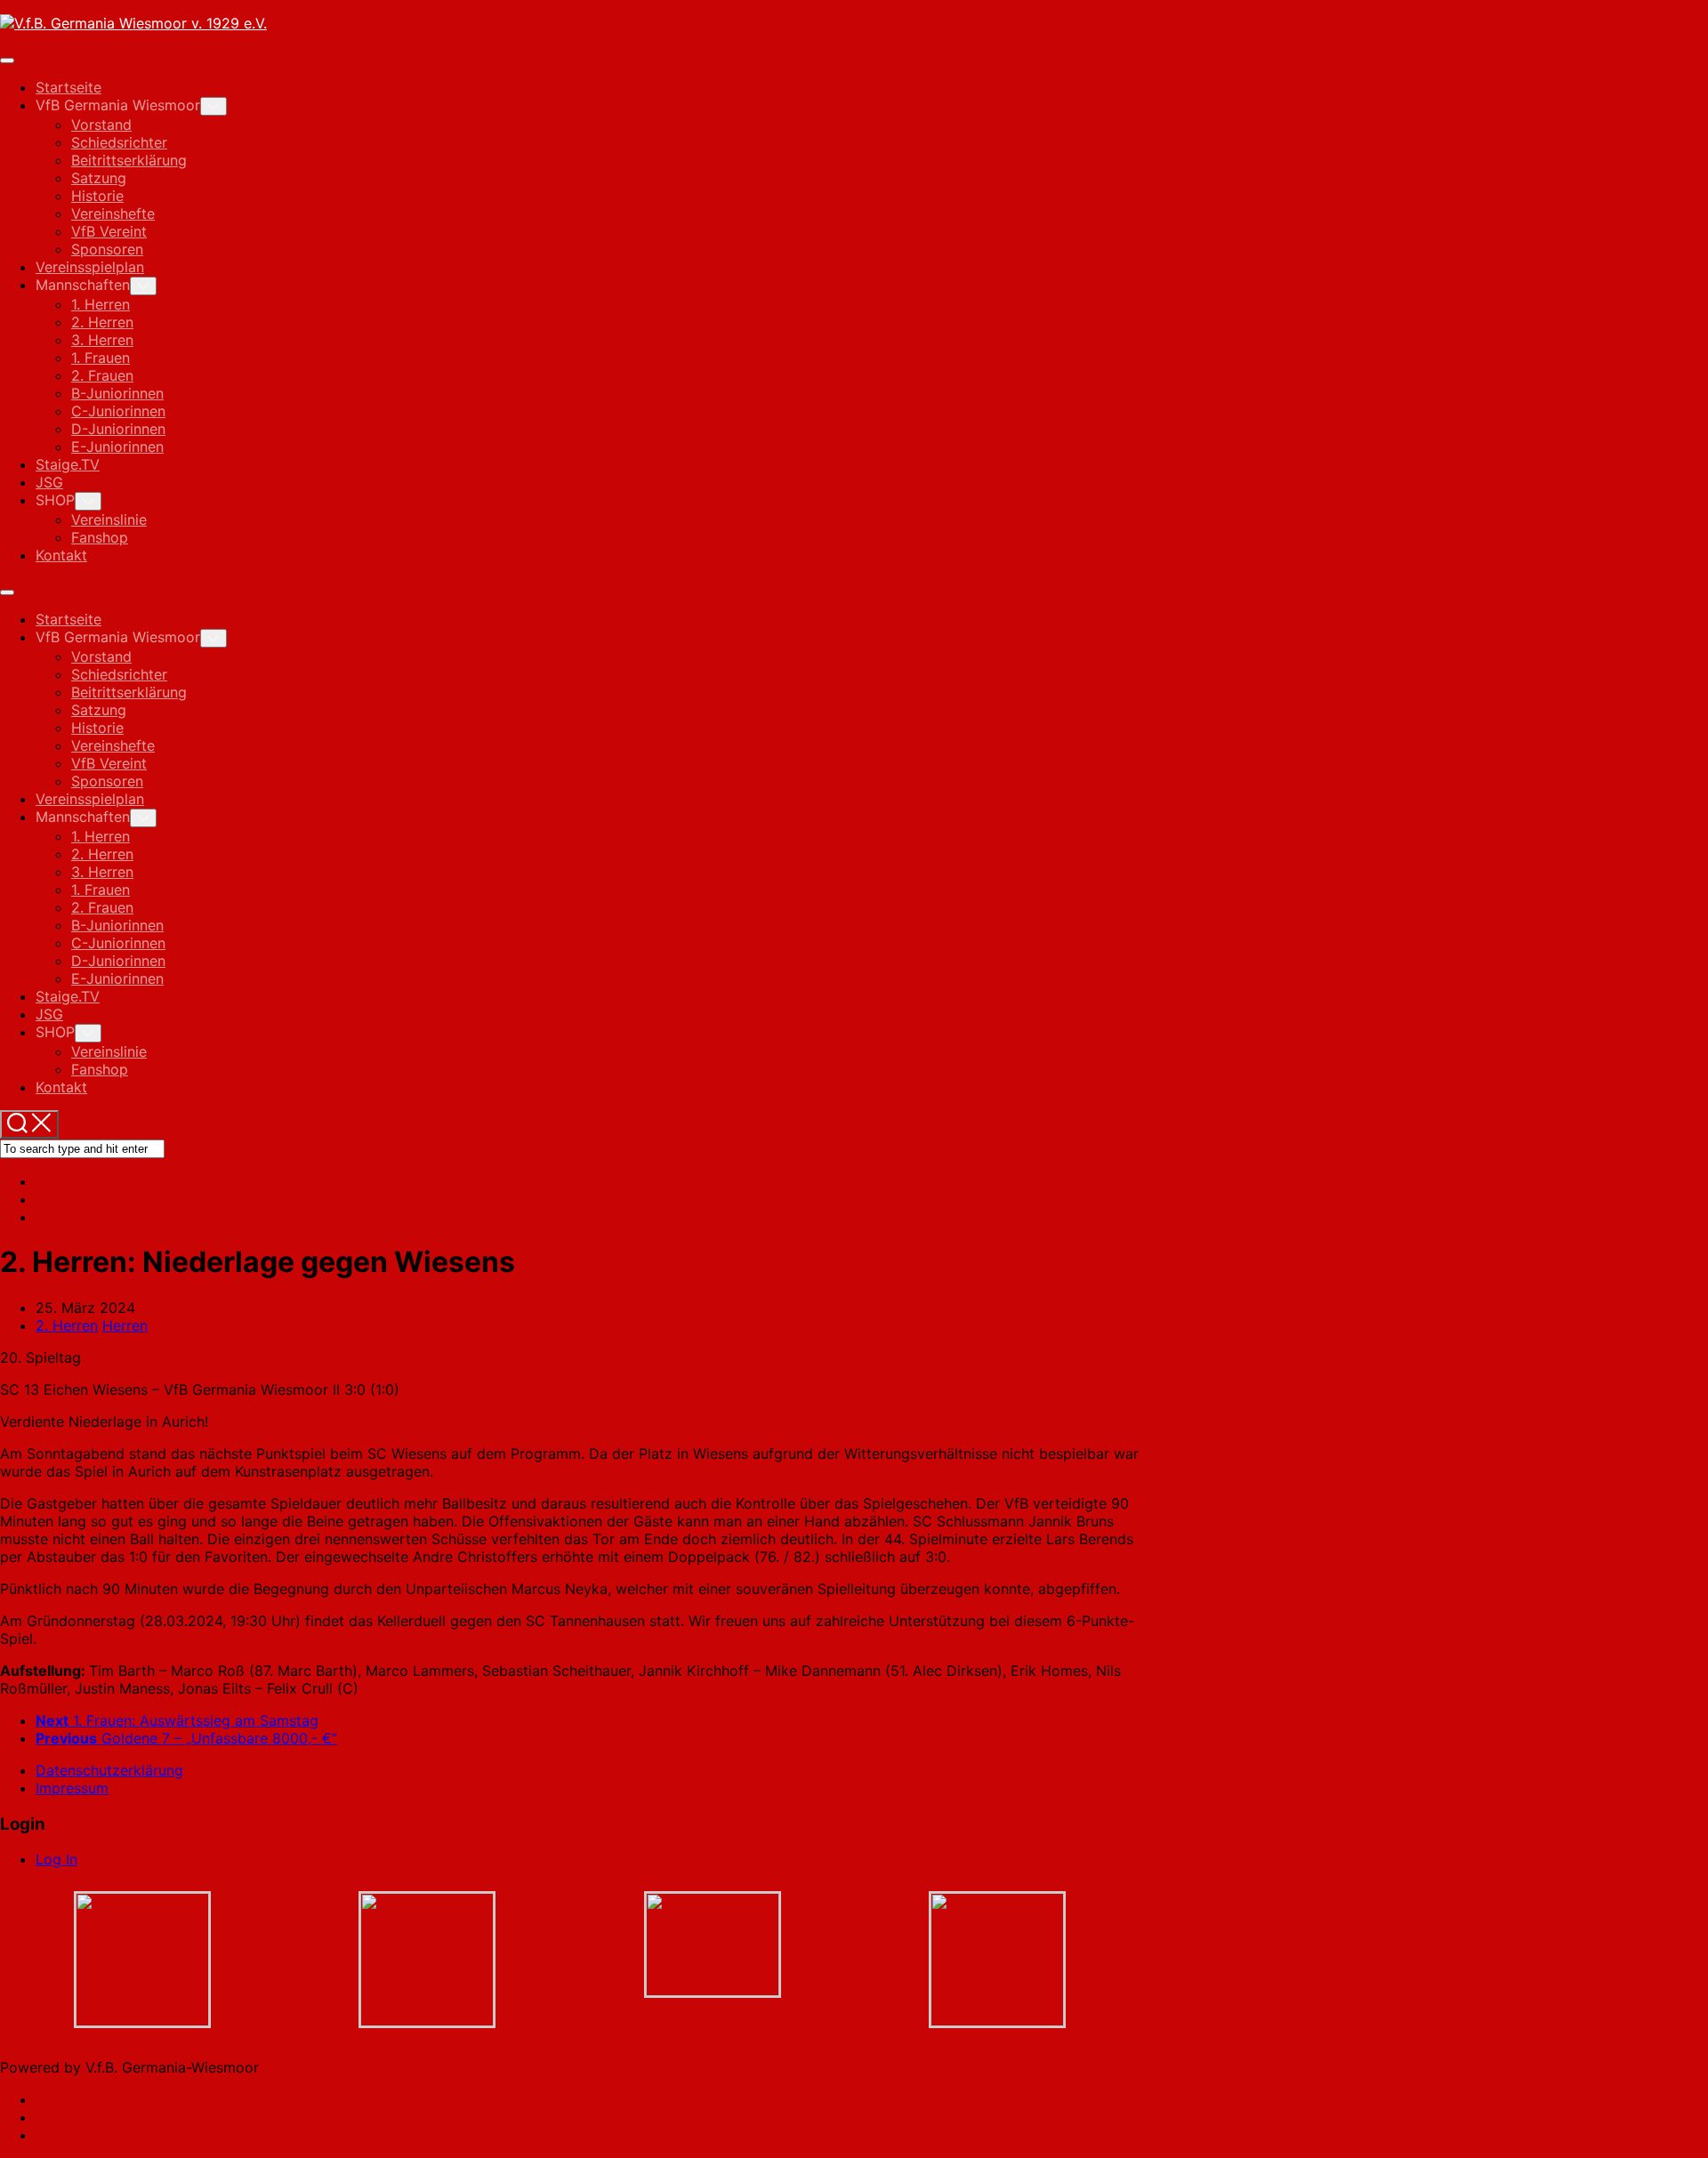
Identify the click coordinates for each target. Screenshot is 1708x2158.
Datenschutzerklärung (109, 1770)
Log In (56, 1859)
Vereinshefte (113, 213)
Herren (125, 1325)
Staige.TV (68, 464)
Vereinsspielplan (90, 267)
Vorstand (101, 125)
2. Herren (102, 322)
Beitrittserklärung (129, 160)
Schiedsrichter (119, 142)
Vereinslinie (109, 519)
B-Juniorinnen (117, 393)
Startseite (68, 87)
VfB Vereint (109, 231)
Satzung (99, 178)
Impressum (72, 1788)
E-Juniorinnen (117, 447)
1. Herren (101, 304)
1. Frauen (101, 358)
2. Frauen (102, 375)
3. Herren (102, 340)
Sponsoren (107, 249)
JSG (49, 482)
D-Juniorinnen (118, 429)
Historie (97, 196)
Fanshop (100, 537)
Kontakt (61, 555)
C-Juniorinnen (118, 411)
